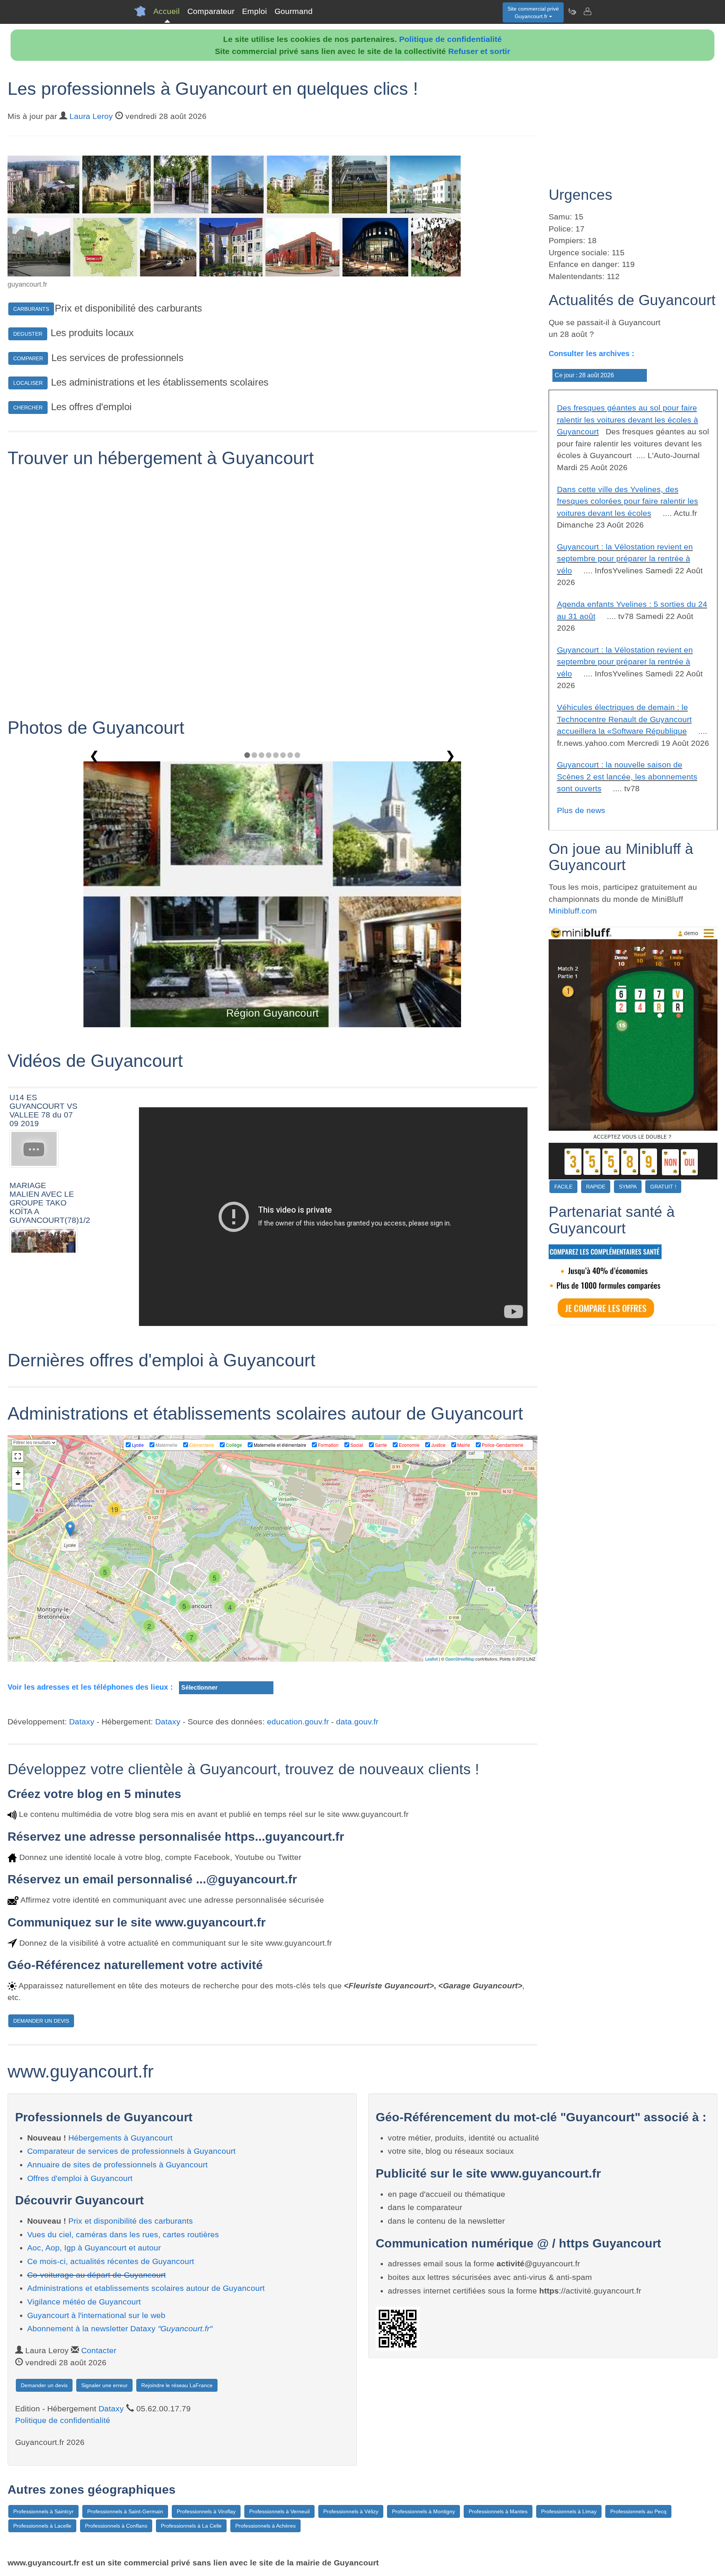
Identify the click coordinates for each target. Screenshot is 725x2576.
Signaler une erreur (104, 2385)
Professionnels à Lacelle (42, 2526)
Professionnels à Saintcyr (43, 2511)
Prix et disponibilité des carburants (131, 2221)
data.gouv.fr (357, 1722)
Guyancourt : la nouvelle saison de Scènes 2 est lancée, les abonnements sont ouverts (627, 776)
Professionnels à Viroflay (206, 2511)
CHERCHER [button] (28, 407)
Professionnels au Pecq (638, 2511)
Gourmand (294, 11)
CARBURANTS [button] (31, 309)
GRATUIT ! (663, 1187)
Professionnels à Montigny (423, 2511)
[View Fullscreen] (18, 1456)
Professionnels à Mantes (498, 2511)
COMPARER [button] (28, 358)
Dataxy (82, 1722)
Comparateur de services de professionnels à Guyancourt (131, 2151)
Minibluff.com (573, 911)
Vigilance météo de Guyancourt (84, 2302)
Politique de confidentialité (450, 39)
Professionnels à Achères (265, 2526)
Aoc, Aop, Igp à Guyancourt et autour (94, 2248)
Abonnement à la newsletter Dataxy (120, 2328)
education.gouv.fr (298, 1722)
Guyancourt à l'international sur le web (96, 2315)
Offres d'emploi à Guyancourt (80, 2178)
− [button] (18, 1484)
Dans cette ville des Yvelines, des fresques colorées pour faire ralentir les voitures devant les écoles (628, 501)
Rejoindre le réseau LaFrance (177, 2385)
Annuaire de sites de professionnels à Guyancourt (117, 2165)
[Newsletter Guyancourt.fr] (572, 11)
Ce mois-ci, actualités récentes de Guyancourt (111, 2261)
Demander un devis (44, 2385)
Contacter (99, 2350)
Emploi (255, 11)
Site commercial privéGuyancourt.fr (533, 12)
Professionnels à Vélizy (351, 2511)
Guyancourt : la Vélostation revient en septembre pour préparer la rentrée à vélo (625, 559)
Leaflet (431, 1659)
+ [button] (18, 1473)
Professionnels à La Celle (191, 2526)
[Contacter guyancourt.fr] (587, 11)
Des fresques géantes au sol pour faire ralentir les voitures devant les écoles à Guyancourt (628, 420)
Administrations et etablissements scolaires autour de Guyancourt (146, 2288)
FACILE (563, 1187)
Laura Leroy (91, 116)
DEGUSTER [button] (28, 334)
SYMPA (628, 1187)
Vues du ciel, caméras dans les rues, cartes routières (123, 2234)
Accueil (167, 11)
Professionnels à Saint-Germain (125, 2511)
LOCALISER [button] (28, 383)
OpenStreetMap (460, 1659)
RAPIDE (596, 1187)
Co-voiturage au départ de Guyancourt (96, 2275)
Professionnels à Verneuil (279, 2511)
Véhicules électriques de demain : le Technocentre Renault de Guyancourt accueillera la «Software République (624, 719)
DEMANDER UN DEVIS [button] (41, 2021)
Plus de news (581, 810)
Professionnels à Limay (569, 2511)
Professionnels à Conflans (116, 2526)
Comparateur (211, 11)
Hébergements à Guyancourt (120, 2138)
